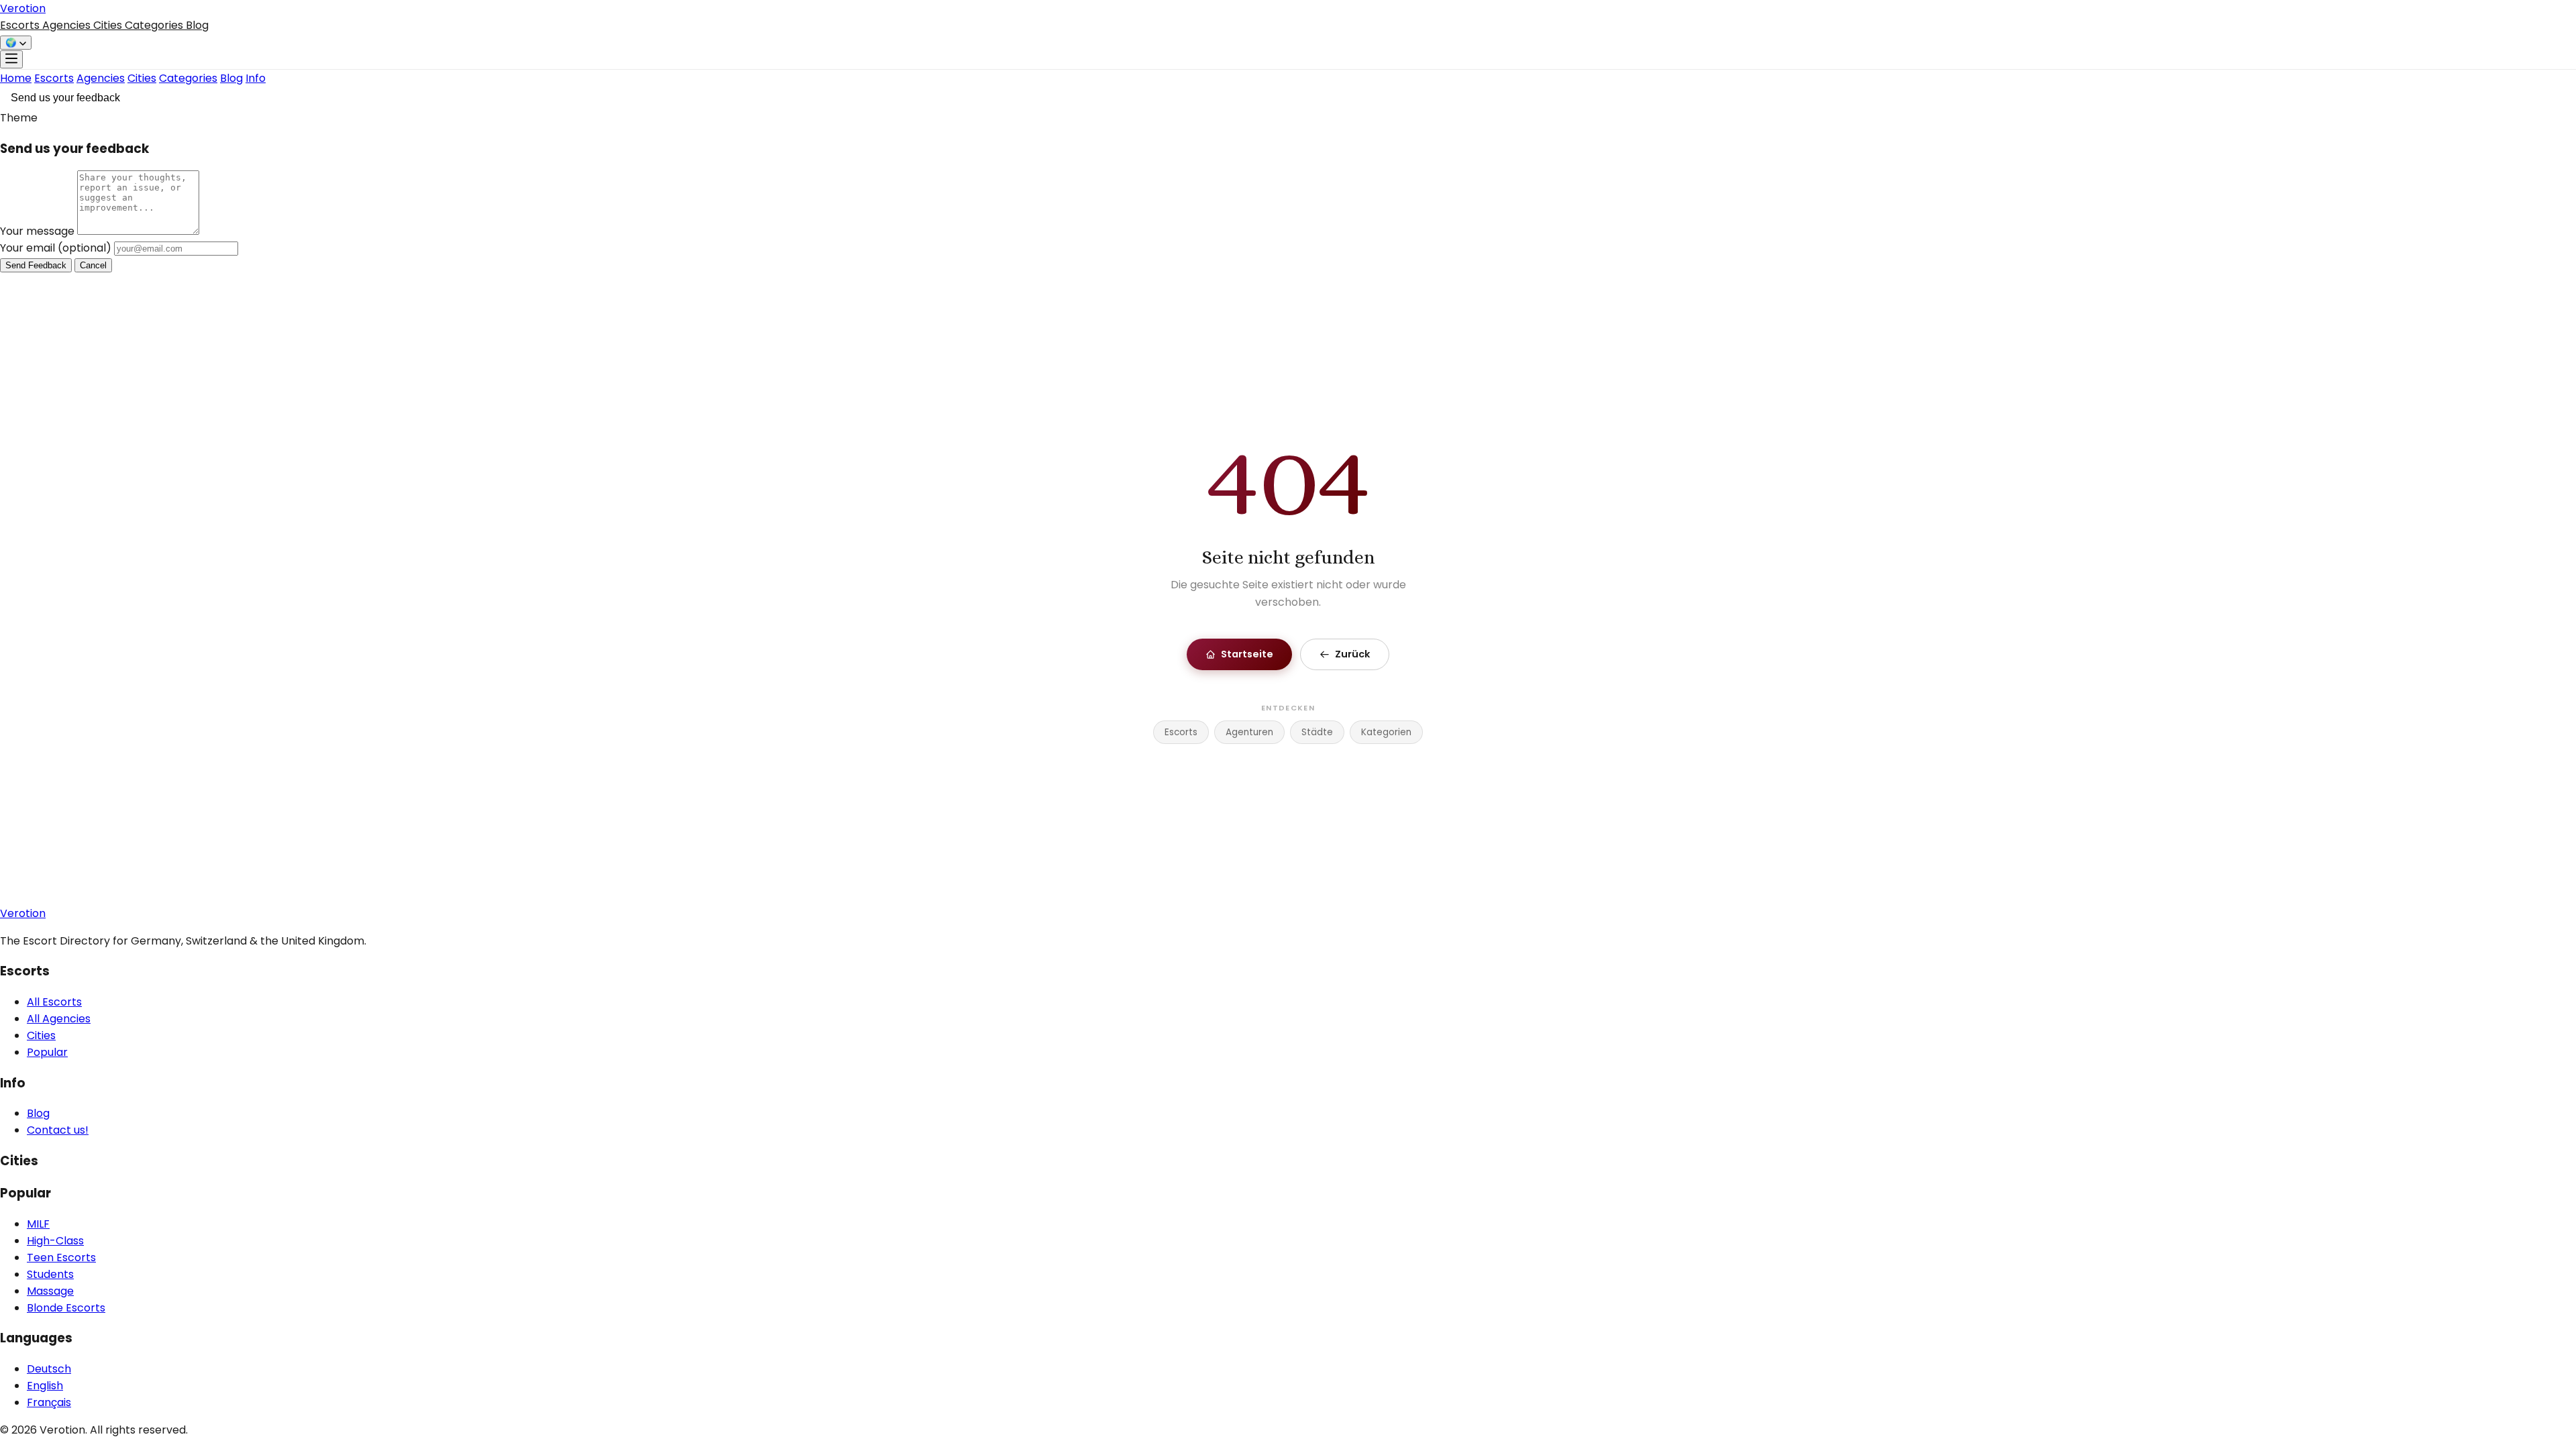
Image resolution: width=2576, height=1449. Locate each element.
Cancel (93, 265)
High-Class (55, 1241)
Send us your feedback (65, 98)
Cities (109, 25)
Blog (197, 25)
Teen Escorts (61, 1257)
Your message (39, 231)
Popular (47, 1052)
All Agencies (59, 1019)
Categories (155, 25)
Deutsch (49, 1369)
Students (50, 1274)
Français (49, 1402)
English (45, 1386)
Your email (56, 248)
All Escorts (54, 1002)
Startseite (1247, 654)
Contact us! (58, 1130)
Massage (50, 1291)
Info (256, 78)
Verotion (23, 8)
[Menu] (11, 59)
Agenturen (1249, 732)
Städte (1317, 732)
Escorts (21, 25)
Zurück (1352, 654)
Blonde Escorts (66, 1308)
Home (16, 78)
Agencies (68, 25)
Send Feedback (36, 265)
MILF (38, 1224)
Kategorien (1386, 732)
